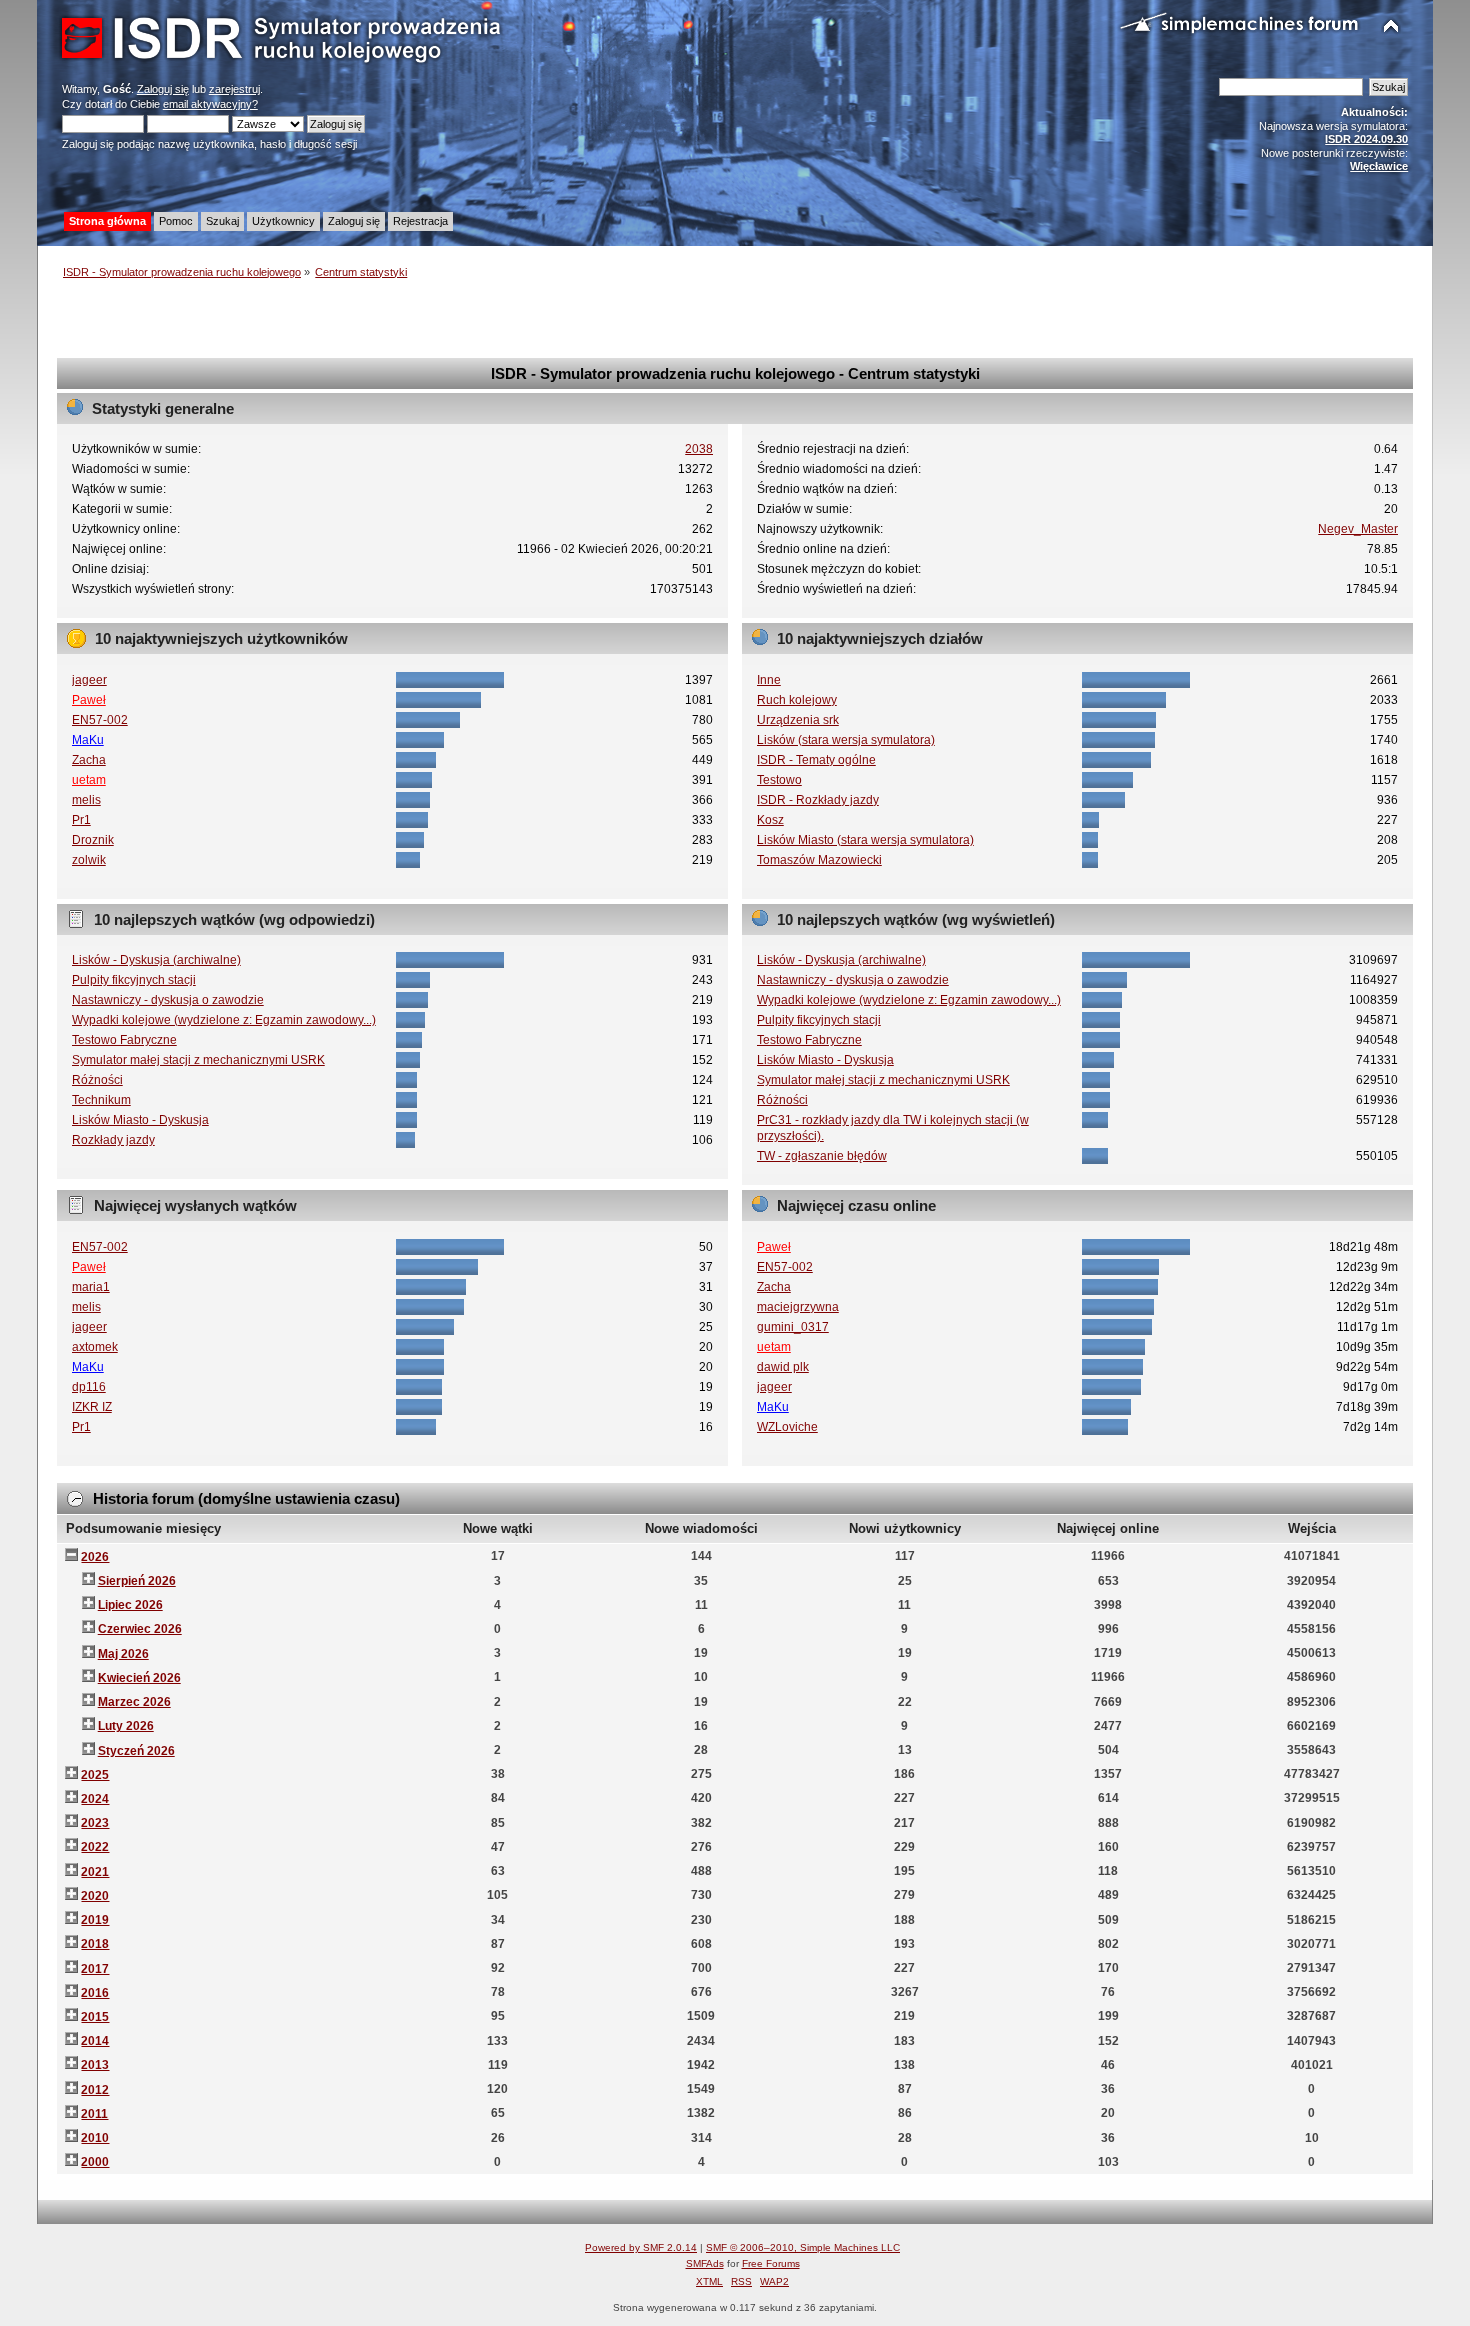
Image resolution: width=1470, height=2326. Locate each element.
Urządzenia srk (798, 720)
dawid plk (783, 1367)
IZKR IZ (92, 1407)
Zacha (89, 760)
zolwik (89, 860)
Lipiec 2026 (130, 1605)
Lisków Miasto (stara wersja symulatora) (865, 840)
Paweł (89, 700)
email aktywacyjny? (210, 104)
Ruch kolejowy (797, 700)
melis (86, 800)
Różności (97, 1080)
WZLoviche (787, 1427)
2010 (95, 2138)
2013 (95, 2065)
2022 (95, 1847)
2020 (95, 1896)
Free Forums (771, 2263)
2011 (94, 2114)
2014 (95, 2041)
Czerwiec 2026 (140, 1629)
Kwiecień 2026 (139, 1678)
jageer (89, 680)
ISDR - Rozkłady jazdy (818, 800)
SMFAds (705, 2263)
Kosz (770, 820)
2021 (95, 1872)
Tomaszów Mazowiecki (819, 860)
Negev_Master (1358, 529)
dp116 (89, 1387)
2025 (95, 1775)
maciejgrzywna (798, 1307)
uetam (89, 780)
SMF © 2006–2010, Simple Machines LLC (803, 2247)
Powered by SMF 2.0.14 (641, 2247)
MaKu (88, 740)
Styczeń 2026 (136, 1751)
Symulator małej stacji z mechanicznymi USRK (198, 1060)
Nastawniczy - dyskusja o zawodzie (168, 1000)
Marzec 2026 (134, 1702)
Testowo (779, 780)
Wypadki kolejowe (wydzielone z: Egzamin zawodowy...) (224, 1020)
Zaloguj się (163, 89)
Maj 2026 (123, 1654)
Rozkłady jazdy (113, 1140)
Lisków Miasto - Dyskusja (140, 1120)
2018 (95, 1944)
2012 (95, 2090)
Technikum (101, 1100)
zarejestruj (234, 89)
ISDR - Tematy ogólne (816, 760)
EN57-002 (100, 720)
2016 (95, 1993)
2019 (95, 1920)
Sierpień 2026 (137, 1581)
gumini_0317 (793, 1327)
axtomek (95, 1347)
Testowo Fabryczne (124, 1040)
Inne (769, 680)
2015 (95, 2017)
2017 (95, 1969)
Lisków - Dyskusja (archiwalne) (156, 960)
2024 (95, 1799)
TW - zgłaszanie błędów (822, 1156)
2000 (95, 2162)
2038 (699, 449)
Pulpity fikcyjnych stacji (134, 980)
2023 (95, 1823)
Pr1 (81, 820)
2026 (95, 1557)
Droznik (93, 840)
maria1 (91, 1287)
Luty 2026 (126, 1726)
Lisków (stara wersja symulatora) (846, 740)
